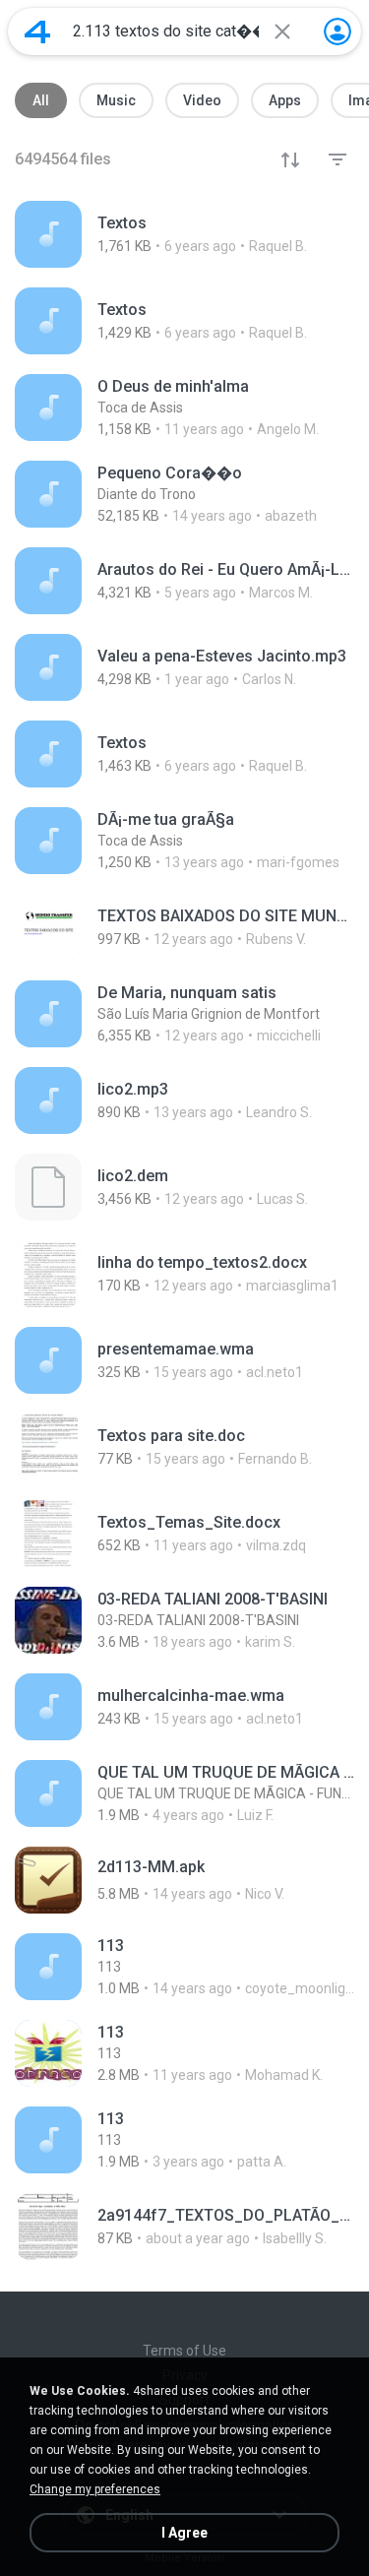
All (41, 100)
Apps (285, 100)
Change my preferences (95, 2489)
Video (202, 100)
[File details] (184, 234)
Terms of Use (184, 2351)
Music (116, 100)
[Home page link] (37, 31)
